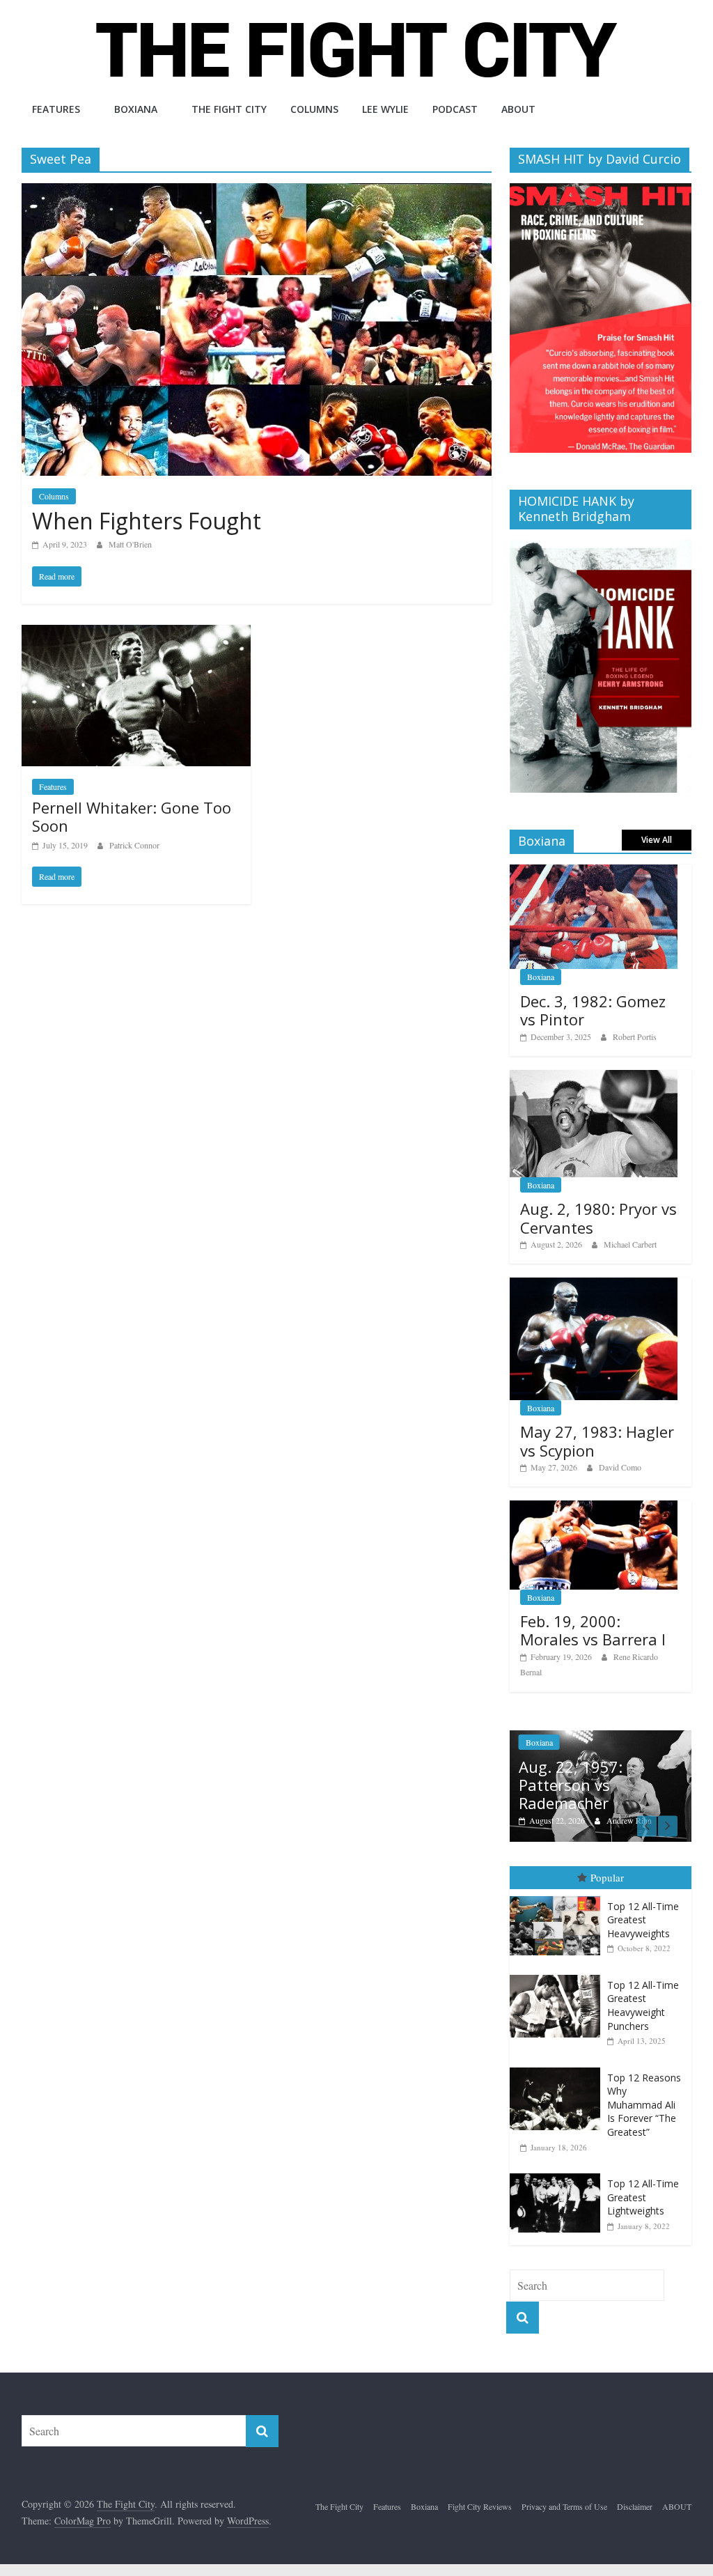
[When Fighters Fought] (257, 192)
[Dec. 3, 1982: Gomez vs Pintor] (594, 872)
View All (657, 840)
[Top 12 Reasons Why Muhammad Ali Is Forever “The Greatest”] (558, 2068)
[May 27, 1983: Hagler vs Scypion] (594, 1285)
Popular (607, 1877)
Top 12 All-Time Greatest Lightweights (643, 2197)
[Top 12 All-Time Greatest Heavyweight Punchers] (558, 1975)
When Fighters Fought (147, 521)
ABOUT (518, 109)
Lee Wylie (385, 109)
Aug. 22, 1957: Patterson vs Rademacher (571, 1785)
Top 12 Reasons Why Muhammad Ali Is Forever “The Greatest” (644, 2105)
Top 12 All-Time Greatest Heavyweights (643, 1920)
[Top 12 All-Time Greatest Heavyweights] (558, 1896)
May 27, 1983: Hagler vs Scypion (597, 1441)
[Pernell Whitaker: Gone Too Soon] (136, 634)
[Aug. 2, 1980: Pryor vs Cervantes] (594, 1077)
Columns (314, 109)
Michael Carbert (630, 1244)
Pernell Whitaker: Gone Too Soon (132, 816)
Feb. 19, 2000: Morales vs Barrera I (593, 1630)
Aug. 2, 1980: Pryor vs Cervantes (598, 1218)
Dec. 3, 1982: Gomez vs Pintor (593, 1010)
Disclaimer (635, 2506)
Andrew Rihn (629, 1820)
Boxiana (136, 109)
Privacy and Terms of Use (564, 2506)
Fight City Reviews (480, 2506)
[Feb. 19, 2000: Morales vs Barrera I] (594, 1508)
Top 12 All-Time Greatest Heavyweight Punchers (643, 2005)
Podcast (455, 109)
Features (56, 109)
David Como (620, 1467)
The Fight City (229, 109)
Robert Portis (635, 1037)
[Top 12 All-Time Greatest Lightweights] (558, 2174)
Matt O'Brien (130, 544)
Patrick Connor (134, 845)
